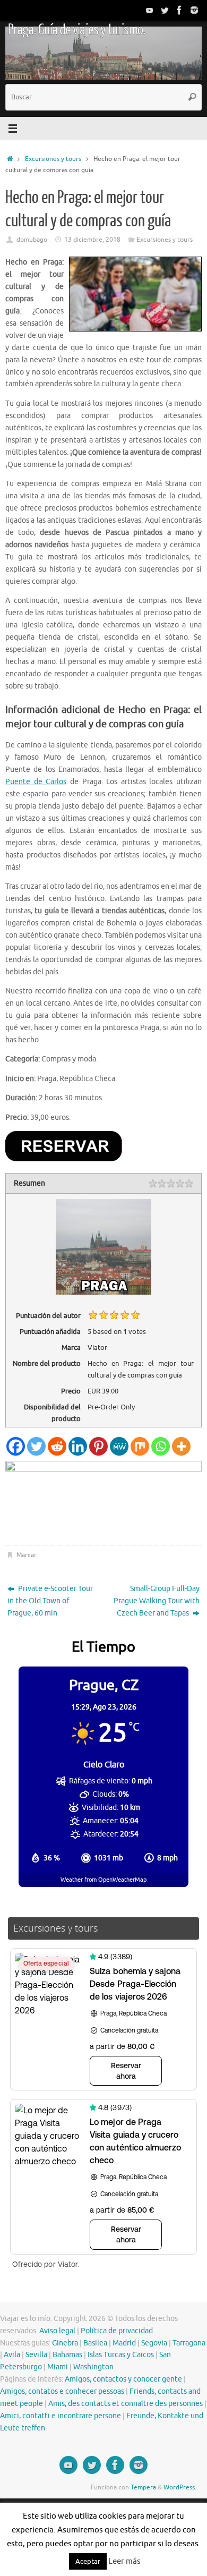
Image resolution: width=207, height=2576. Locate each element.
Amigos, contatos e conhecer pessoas (62, 2391)
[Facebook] (179, 10)
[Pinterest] (98, 1446)
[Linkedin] (78, 1446)
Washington (93, 2367)
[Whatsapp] (161, 1446)
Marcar (26, 1555)
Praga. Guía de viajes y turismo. (76, 30)
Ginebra (65, 2343)
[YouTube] (150, 10)
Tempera (143, 2487)
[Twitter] (165, 10)
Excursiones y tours (53, 159)
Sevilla (36, 2355)
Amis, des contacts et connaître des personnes (126, 2404)
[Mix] (140, 1446)
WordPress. (180, 2487)
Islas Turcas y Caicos (121, 2355)
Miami (58, 2367)
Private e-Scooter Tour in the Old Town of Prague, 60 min (50, 1601)
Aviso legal (57, 2331)
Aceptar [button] (88, 2561)
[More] (181, 1446)
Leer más (124, 2561)
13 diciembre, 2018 (92, 240)
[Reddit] (57, 1446)
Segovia (154, 2343)
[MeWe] (119, 1446)
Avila (12, 2355)
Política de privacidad (117, 2331)
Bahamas (67, 2355)
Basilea (95, 2343)
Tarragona (189, 2343)
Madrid (124, 2343)
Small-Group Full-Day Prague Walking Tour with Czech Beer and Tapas (157, 1601)
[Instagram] (194, 10)
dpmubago (32, 240)
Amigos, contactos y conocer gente (123, 2379)
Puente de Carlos (36, 782)
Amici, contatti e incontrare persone (61, 2416)
